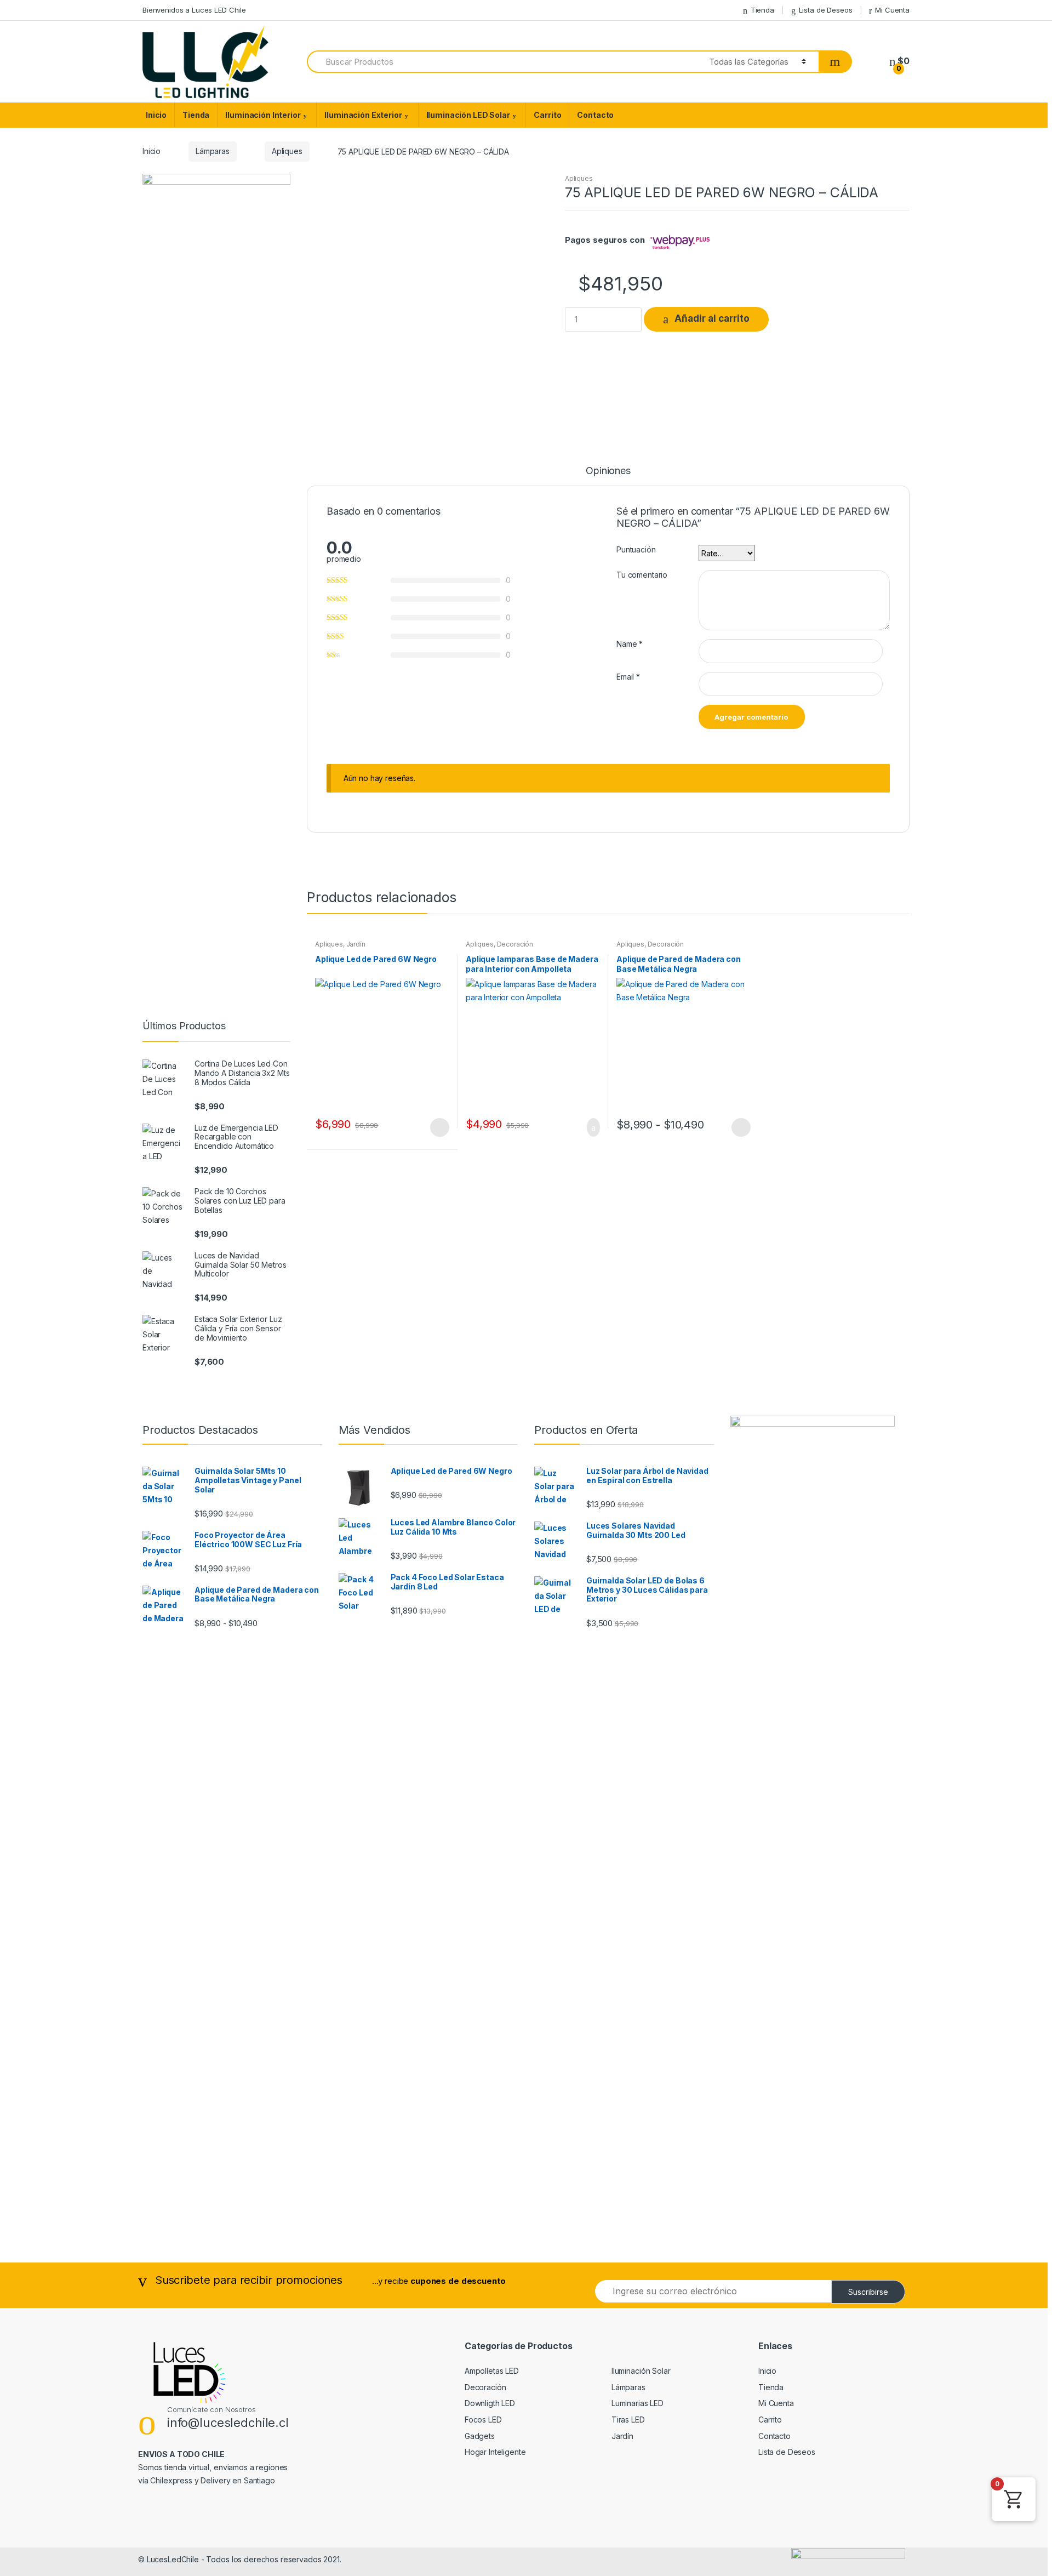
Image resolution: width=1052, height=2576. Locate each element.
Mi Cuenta (892, 10)
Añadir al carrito (712, 319)
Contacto (595, 115)
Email (628, 677)
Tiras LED (628, 2420)
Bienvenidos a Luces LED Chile (194, 10)
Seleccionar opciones (439, 1127)
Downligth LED (490, 2403)
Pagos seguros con (605, 240)
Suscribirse (868, 2292)
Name (630, 644)
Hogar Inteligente (495, 2452)
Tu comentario (642, 575)
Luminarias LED (638, 2403)
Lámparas (213, 151)
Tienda (762, 10)
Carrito (547, 115)
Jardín (356, 944)
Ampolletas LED (492, 2371)
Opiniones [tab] (608, 471)
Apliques (287, 151)
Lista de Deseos (826, 10)
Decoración (515, 944)
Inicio (156, 115)
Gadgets (480, 2436)
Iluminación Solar (641, 2371)
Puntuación (636, 549)
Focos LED (483, 2420)
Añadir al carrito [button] (590, 1127)
